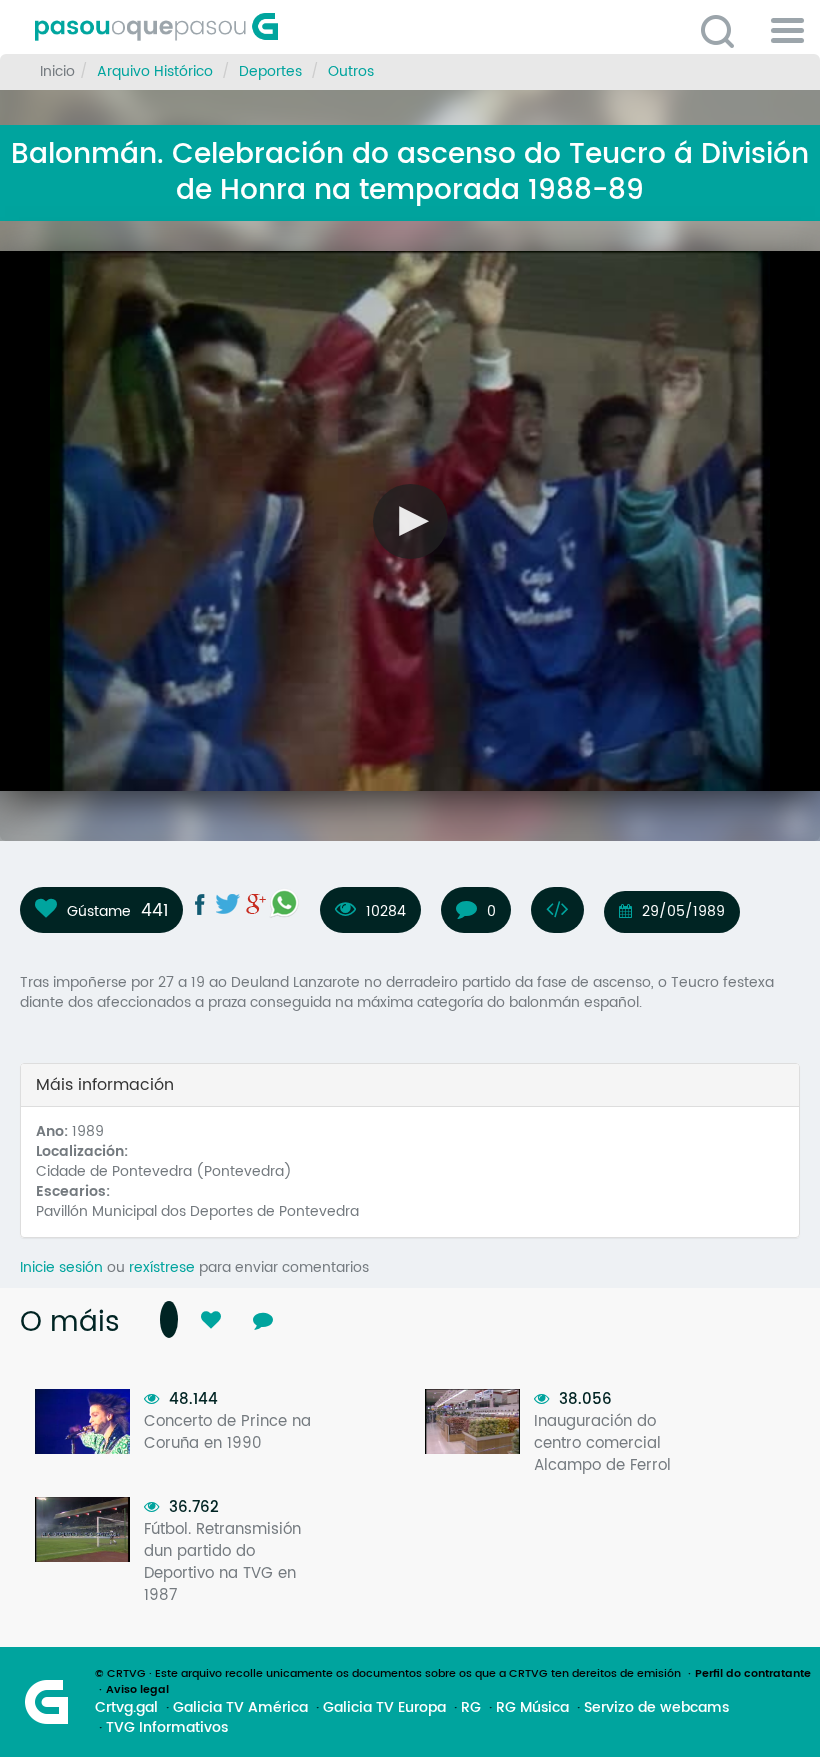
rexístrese (162, 1267)
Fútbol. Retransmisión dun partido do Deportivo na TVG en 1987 (222, 1562)
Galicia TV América (240, 1708)
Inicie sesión (61, 1267)
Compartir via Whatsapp (284, 903)
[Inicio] (245, 27)
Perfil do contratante (753, 1674)
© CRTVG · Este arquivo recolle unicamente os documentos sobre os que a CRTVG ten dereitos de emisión (388, 1674)
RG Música (532, 1708)
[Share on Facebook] (200, 904)
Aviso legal (137, 1690)
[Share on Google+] (256, 904)
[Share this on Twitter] (228, 904)
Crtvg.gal (126, 1708)
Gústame (99, 911)
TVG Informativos (167, 1728)
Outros (351, 71)
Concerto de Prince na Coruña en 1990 (227, 1432)
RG (471, 1708)
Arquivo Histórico (155, 71)
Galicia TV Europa (384, 1708)
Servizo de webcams (656, 1708)
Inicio (57, 71)
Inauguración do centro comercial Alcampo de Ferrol (602, 1443)
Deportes (270, 71)
